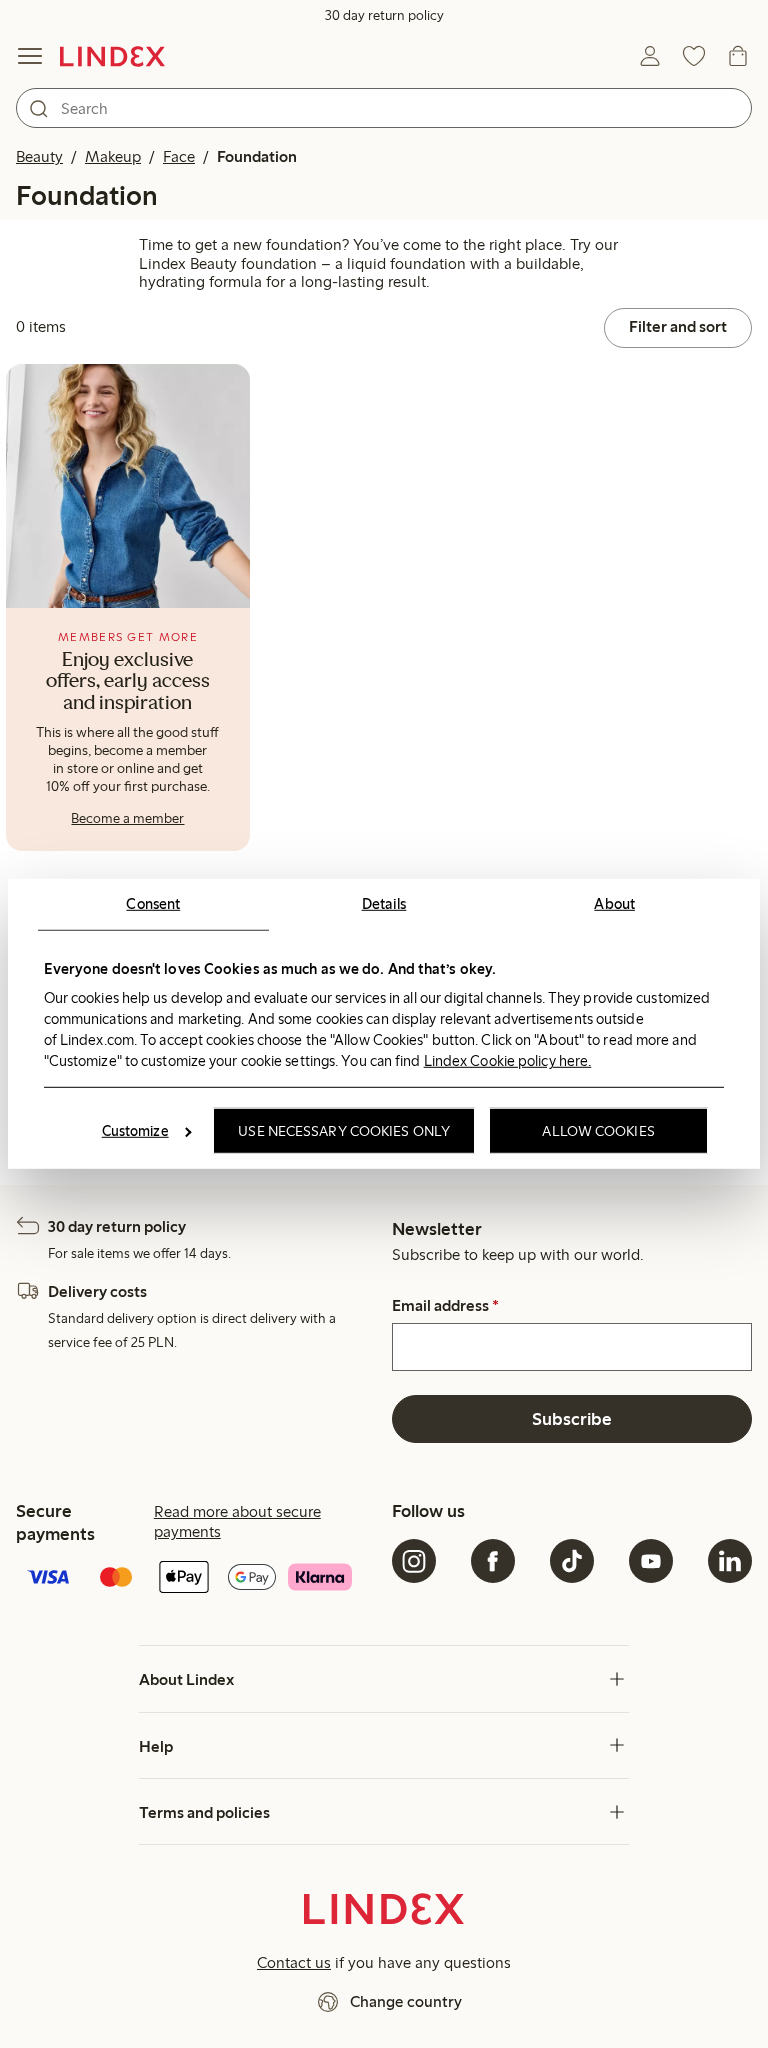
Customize (135, 1131)
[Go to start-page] (112, 56)
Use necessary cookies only (344, 1131)
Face (179, 156)
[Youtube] (651, 1561)
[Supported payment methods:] (196, 1579)
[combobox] (384, 108)
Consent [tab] (153, 904)
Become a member (127, 818)
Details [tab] (384, 904)
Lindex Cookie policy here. (508, 1060)
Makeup (113, 156)
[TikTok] (572, 1561)
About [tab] (614, 904)
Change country (406, 2001)
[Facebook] (493, 1561)
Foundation (257, 156)
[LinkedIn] (730, 1561)
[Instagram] (414, 1561)
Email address (445, 1306)
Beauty (39, 156)
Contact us (294, 1962)
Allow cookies (598, 1131)
